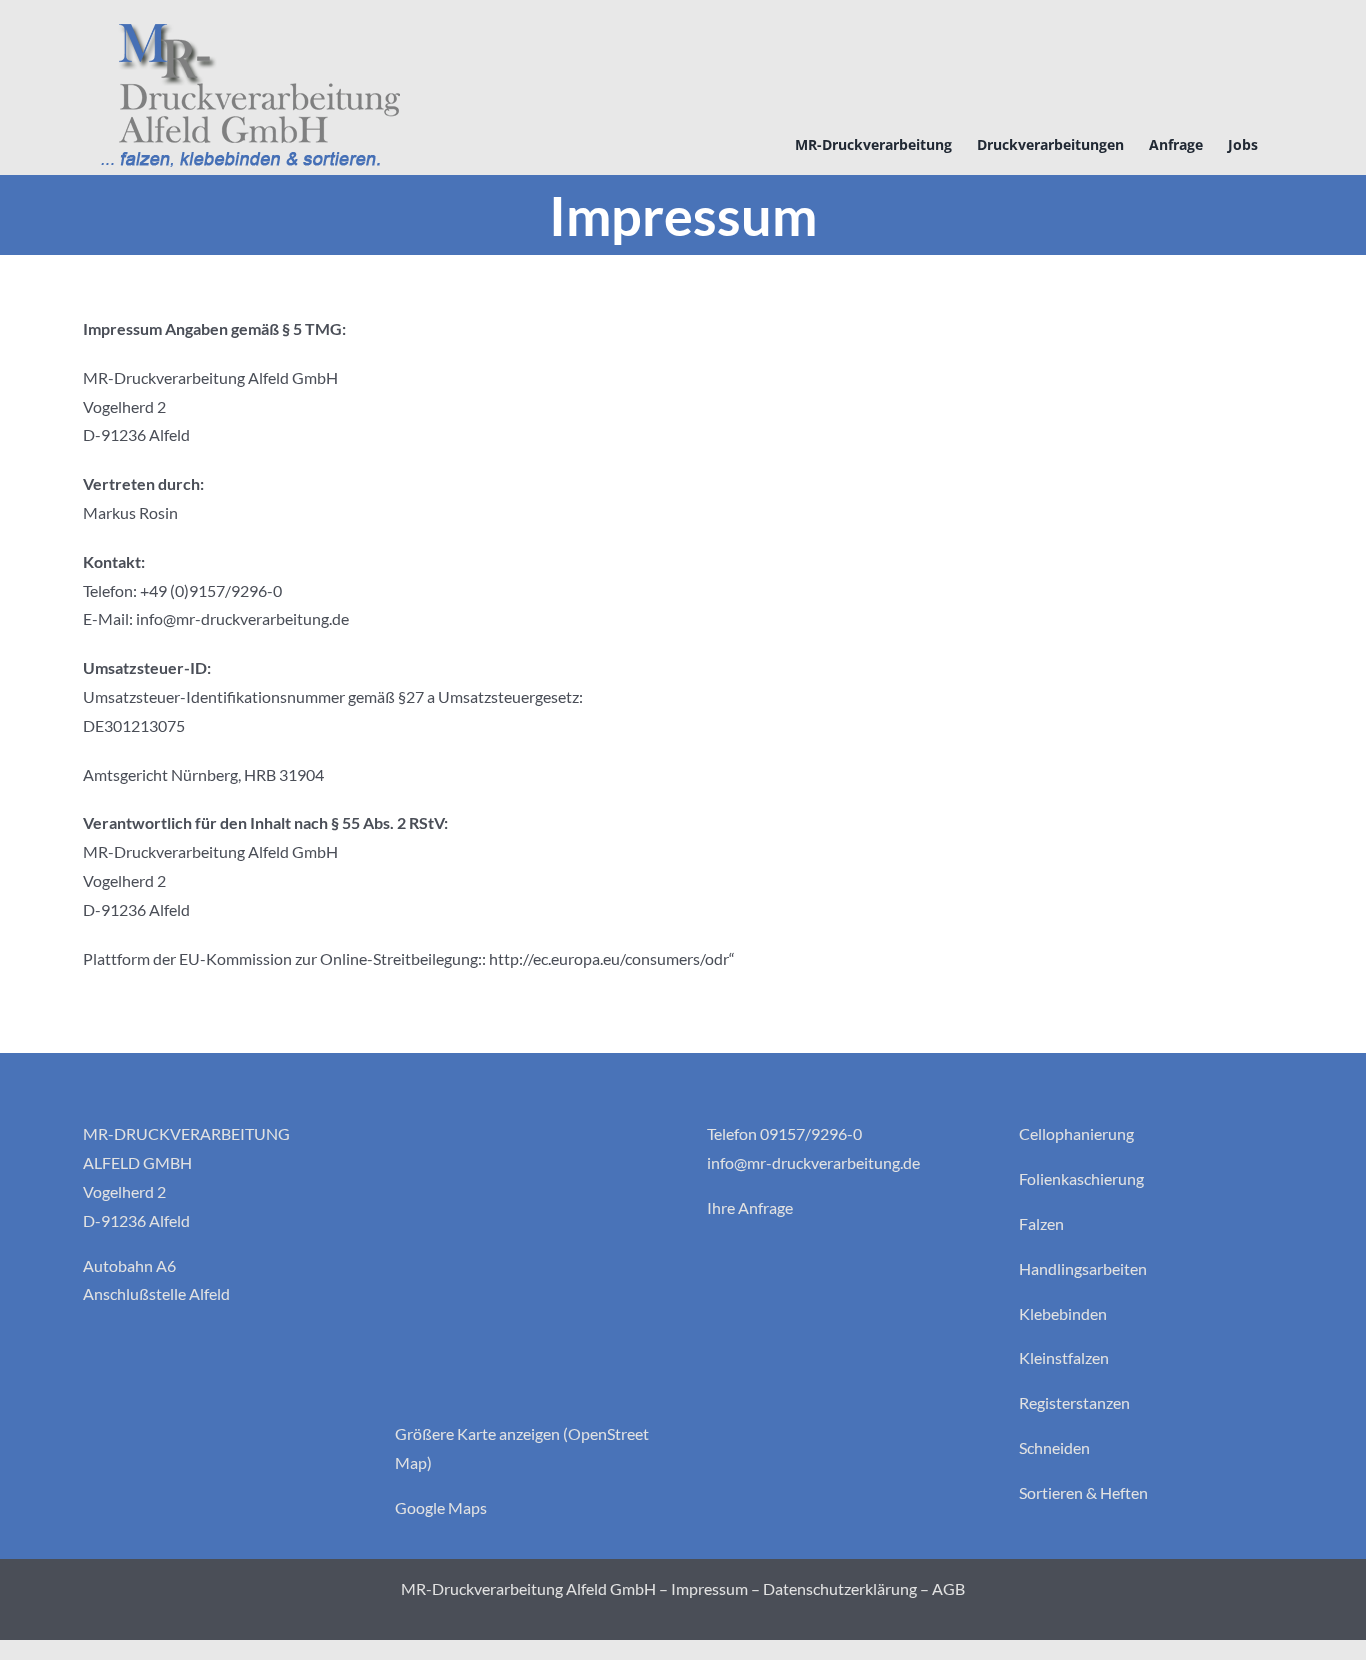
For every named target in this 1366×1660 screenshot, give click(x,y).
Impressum (709, 1588)
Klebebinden (1063, 1313)
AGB (948, 1588)
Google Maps (441, 1507)
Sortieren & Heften (1083, 1492)
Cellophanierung (1076, 1133)
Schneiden (1054, 1447)
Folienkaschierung (1081, 1178)
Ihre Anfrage (750, 1207)
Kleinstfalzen (1064, 1357)
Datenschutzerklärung (840, 1588)
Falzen (1041, 1223)
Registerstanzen (1074, 1402)
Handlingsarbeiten (1083, 1268)
